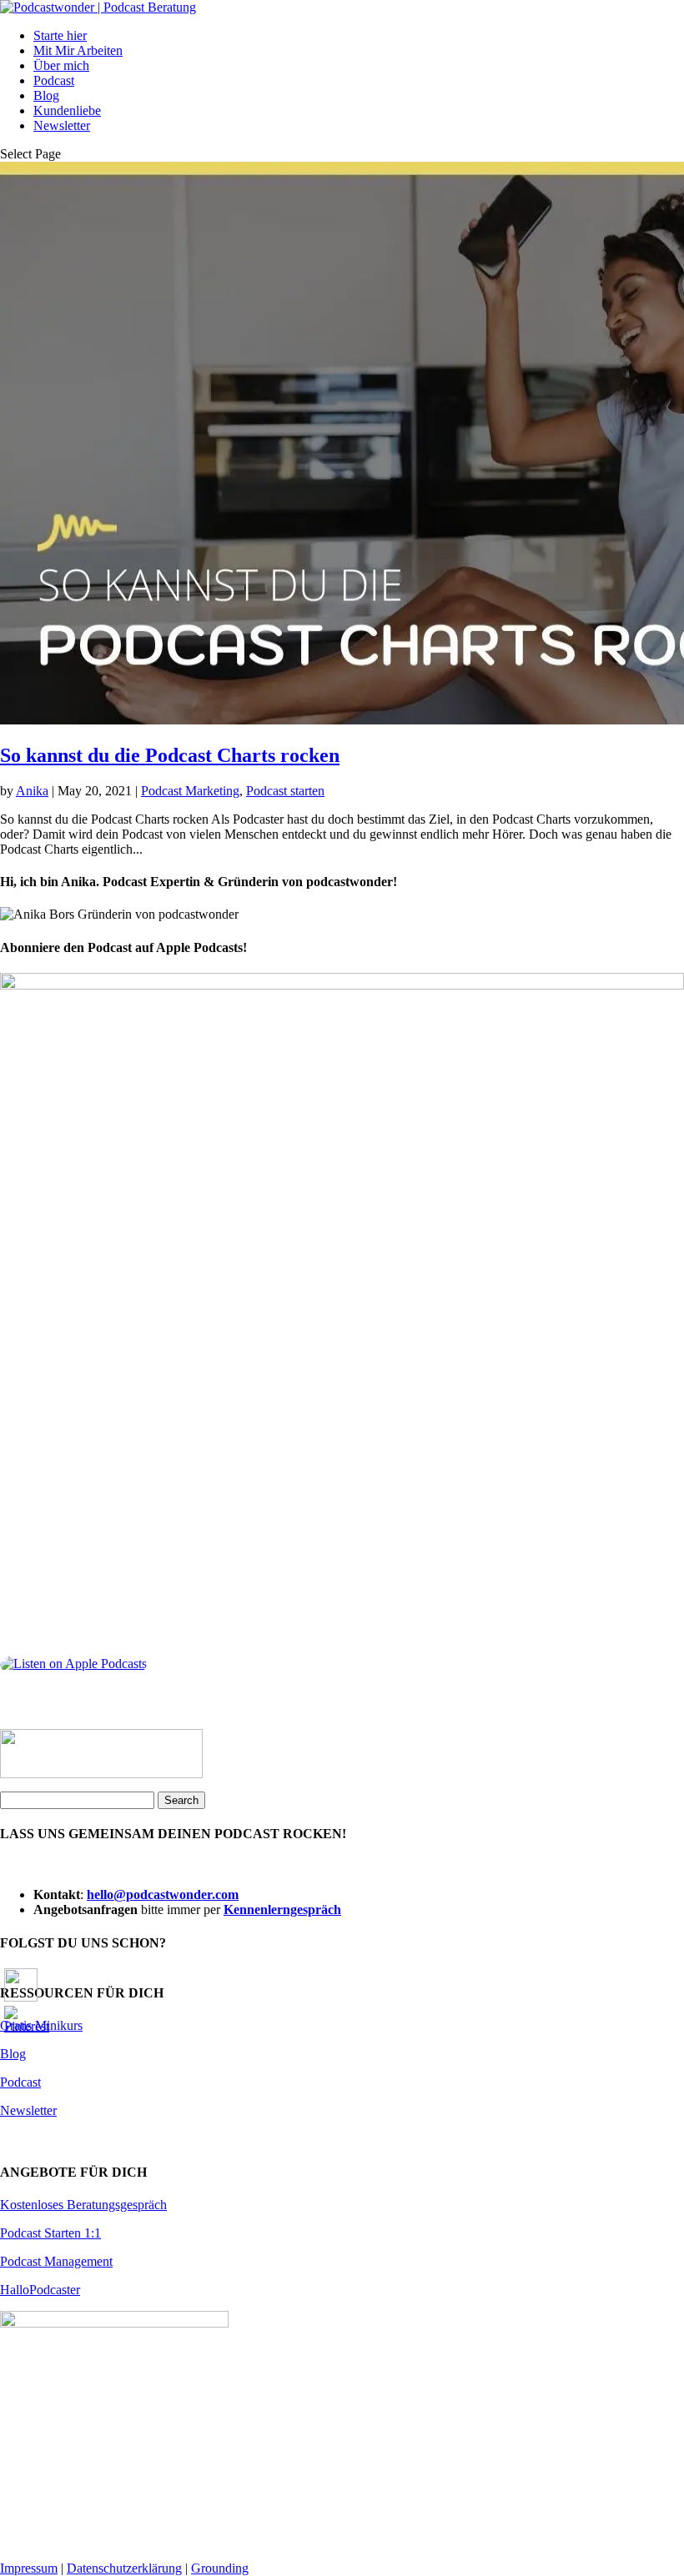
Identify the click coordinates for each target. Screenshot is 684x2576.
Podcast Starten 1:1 (50, 2233)
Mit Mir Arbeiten (78, 50)
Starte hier (60, 35)
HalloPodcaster (40, 2290)
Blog (46, 95)
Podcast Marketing (190, 791)
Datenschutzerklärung (124, 2568)
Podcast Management (56, 2261)
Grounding (220, 2568)
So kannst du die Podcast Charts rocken (170, 755)
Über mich (61, 65)
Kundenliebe (67, 110)
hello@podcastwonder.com (163, 1894)
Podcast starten (285, 791)
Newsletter (62, 125)
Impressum (29, 2568)
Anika (32, 791)
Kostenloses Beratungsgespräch (83, 2205)
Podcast (54, 80)
